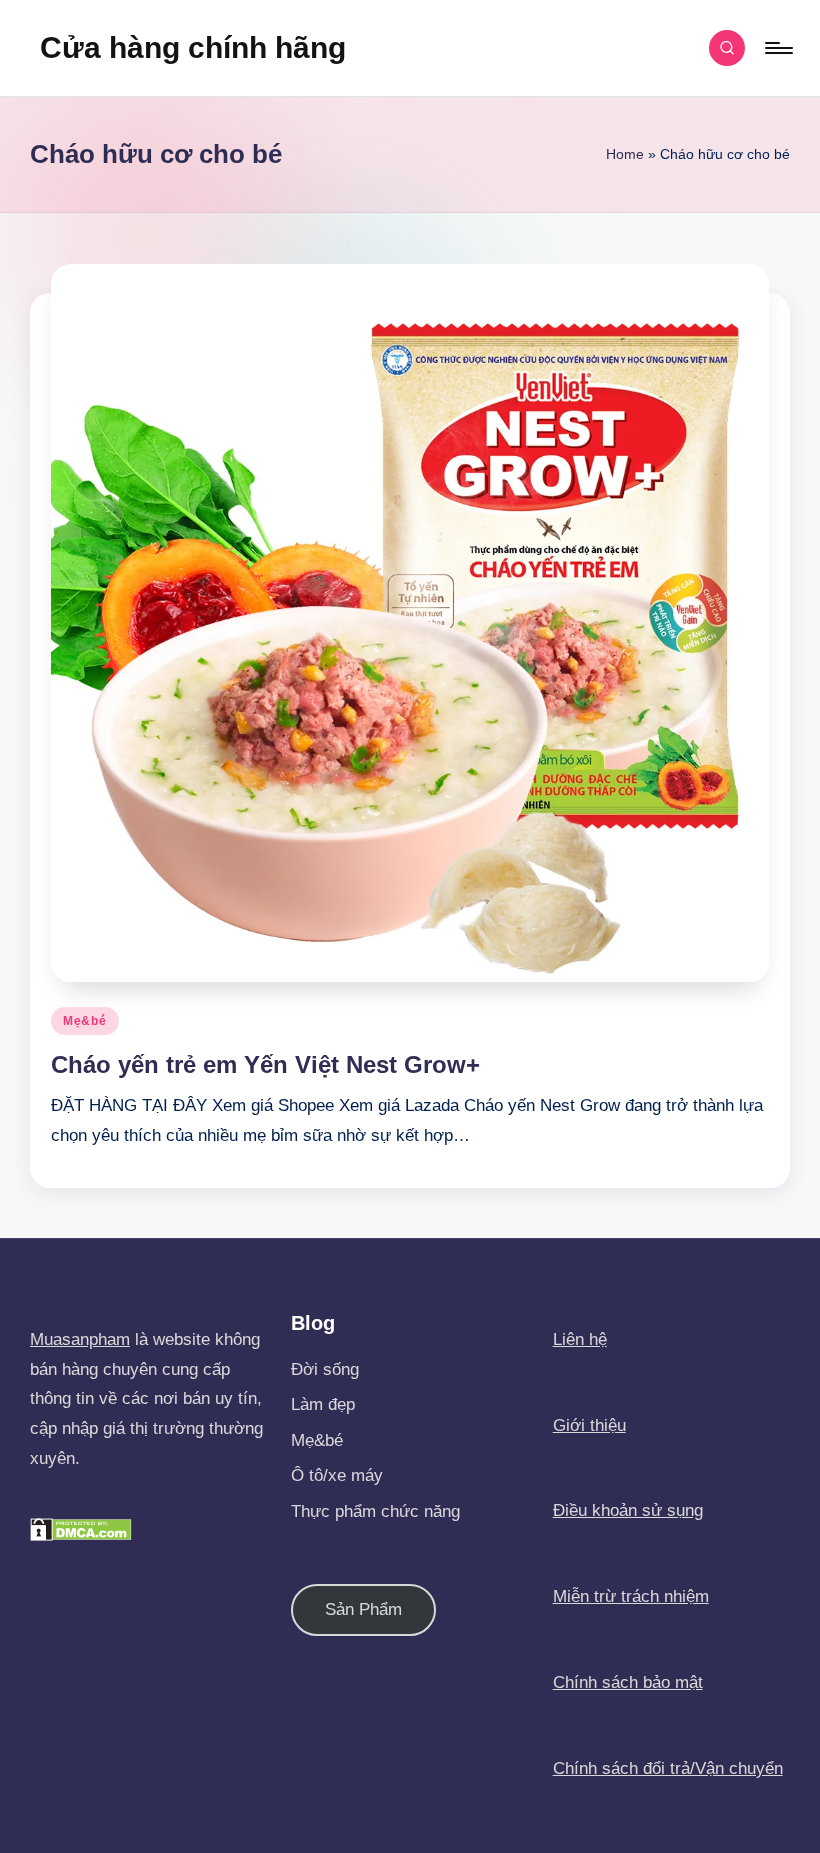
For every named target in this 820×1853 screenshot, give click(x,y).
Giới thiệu (589, 1425)
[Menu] (777, 48)
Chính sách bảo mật (628, 1682)
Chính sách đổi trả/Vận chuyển (668, 1768)
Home (625, 154)
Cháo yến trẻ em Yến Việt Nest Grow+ (265, 1064)
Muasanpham (80, 1339)
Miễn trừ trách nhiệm (631, 1596)
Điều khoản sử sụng (628, 1510)
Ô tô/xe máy (337, 1475)
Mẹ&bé (85, 1021)
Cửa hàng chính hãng (193, 47)
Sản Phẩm (363, 1609)
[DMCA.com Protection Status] (81, 1528)
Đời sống (325, 1369)
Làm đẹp (323, 1404)
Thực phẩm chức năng (375, 1511)
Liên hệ (580, 1339)
